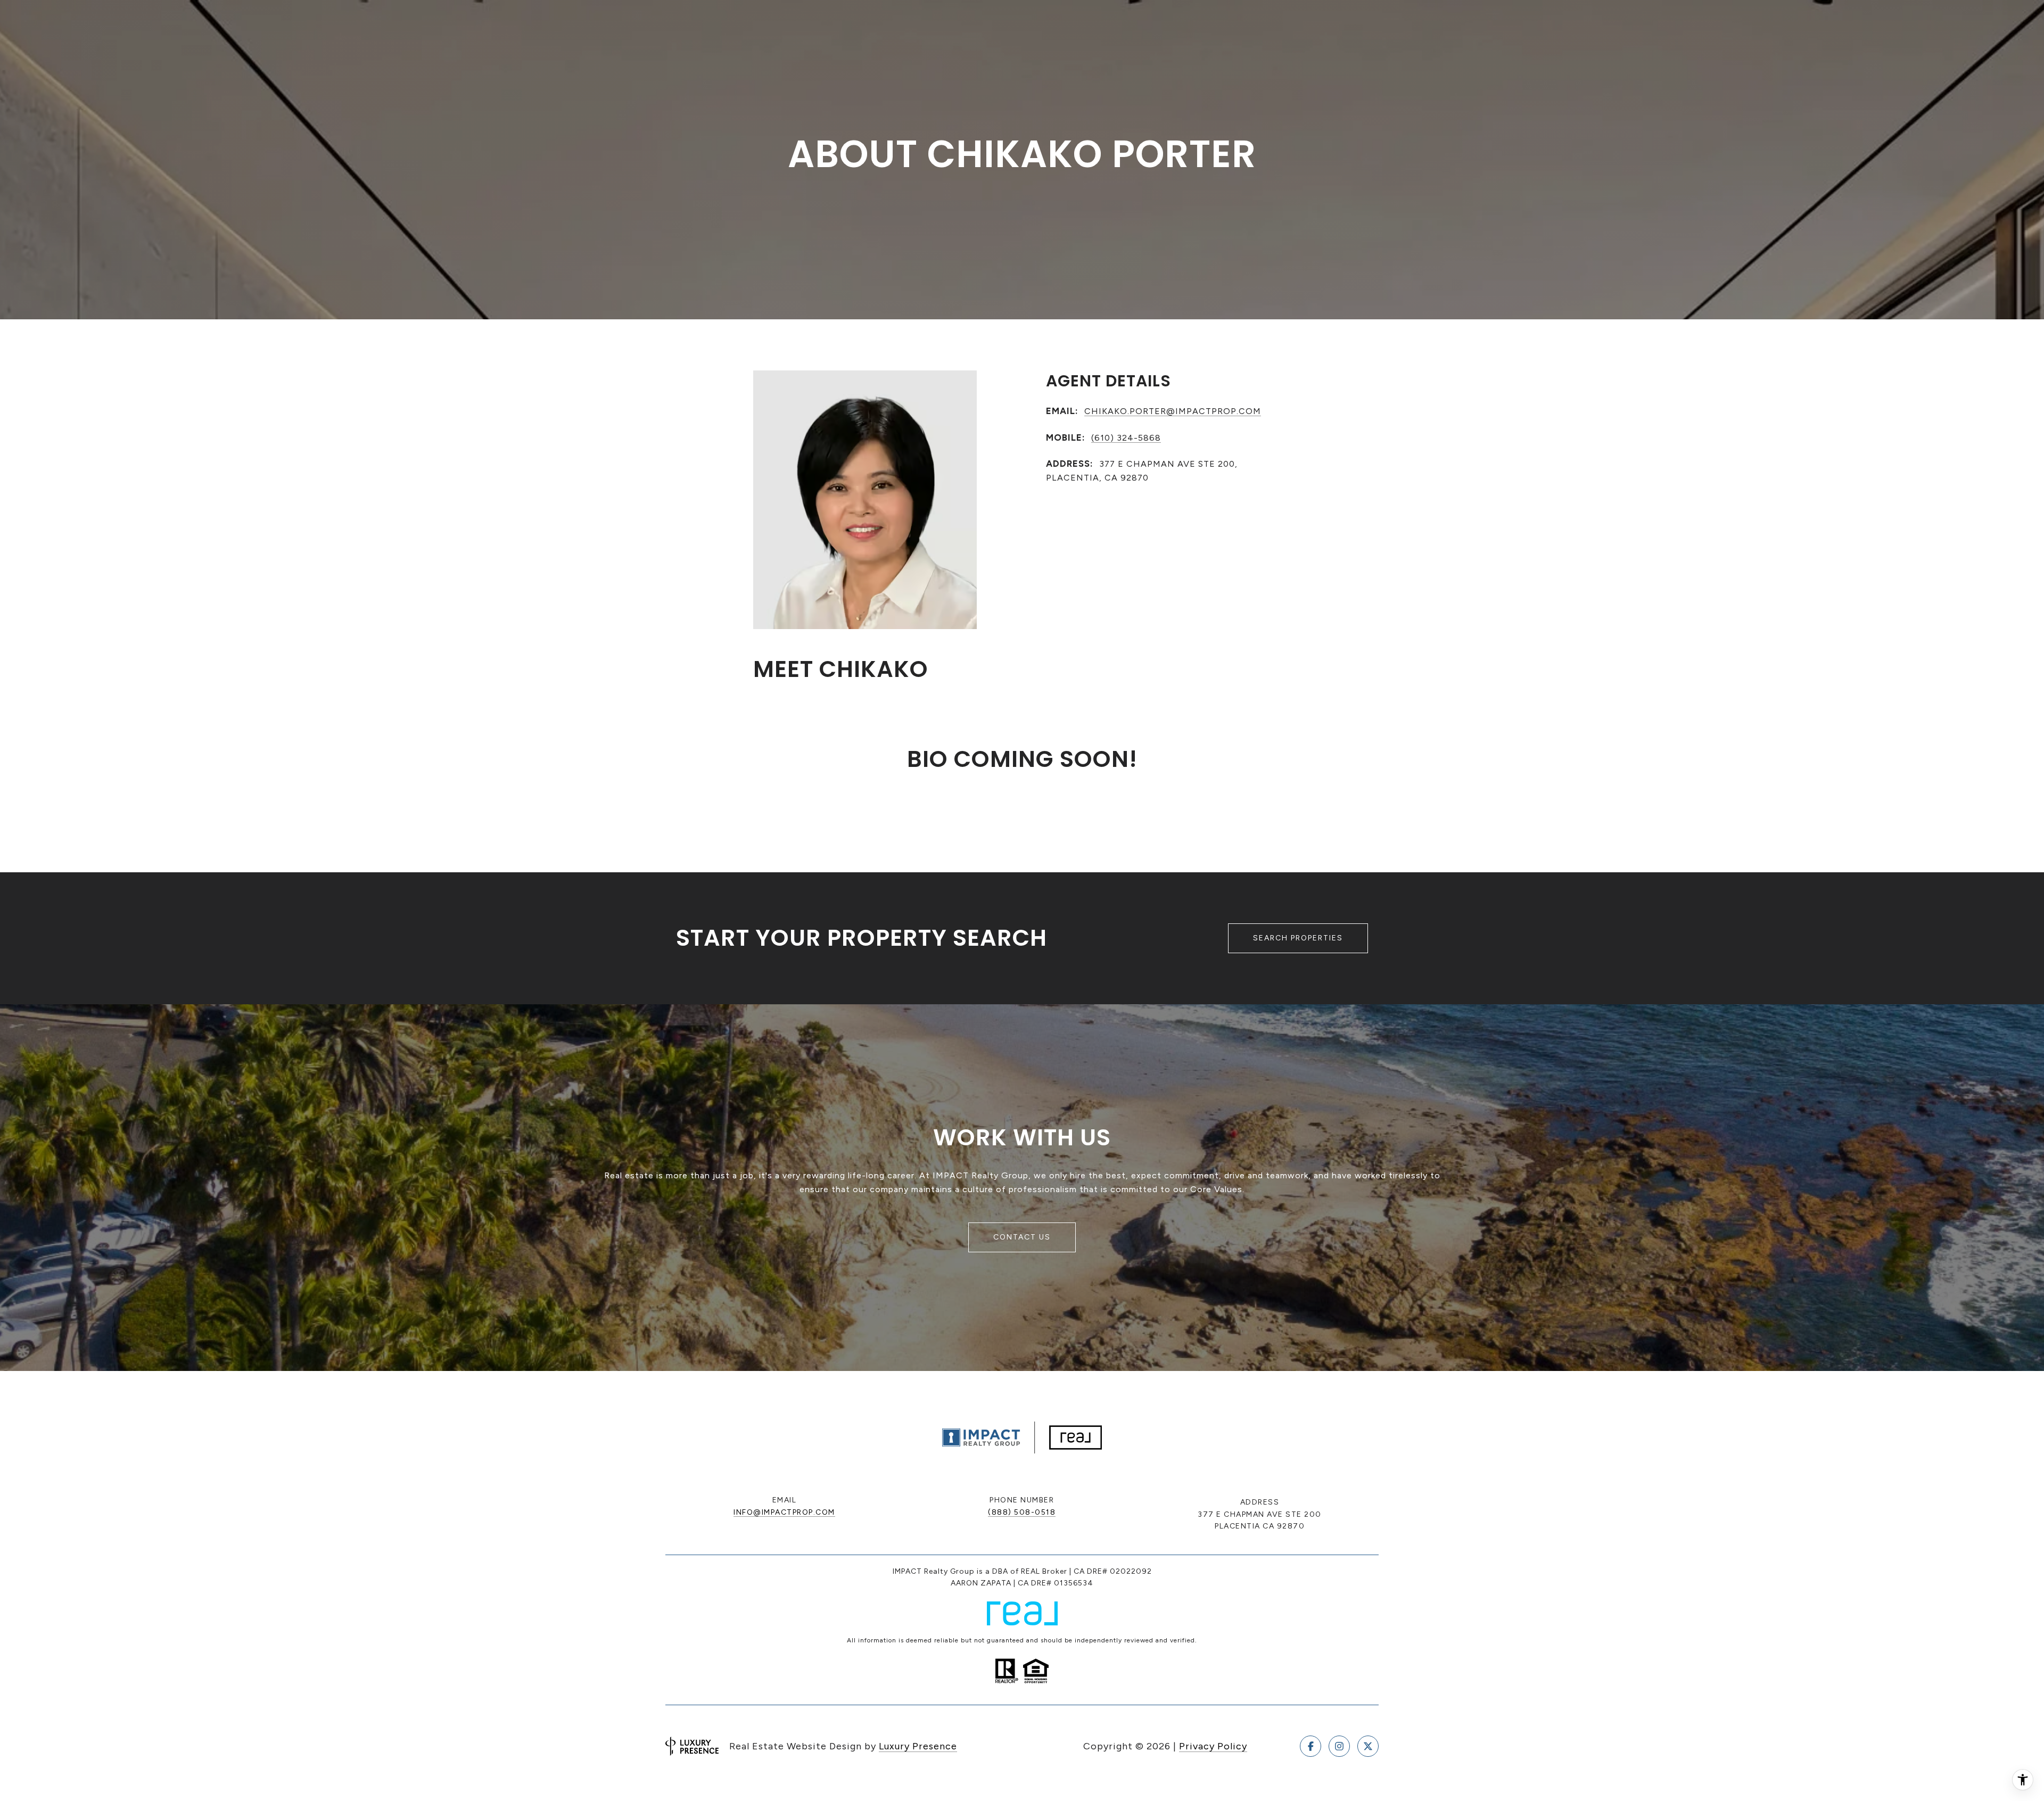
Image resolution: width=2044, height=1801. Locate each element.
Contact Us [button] (1022, 1237)
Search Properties (1298, 938)
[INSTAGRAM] (1339, 1746)
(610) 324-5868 (1126, 438)
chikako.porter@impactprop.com (1173, 411)
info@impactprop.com (784, 1512)
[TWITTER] (1368, 1746)
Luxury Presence (918, 1746)
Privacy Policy (1213, 1746)
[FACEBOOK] (1311, 1746)
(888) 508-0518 (1022, 1512)
